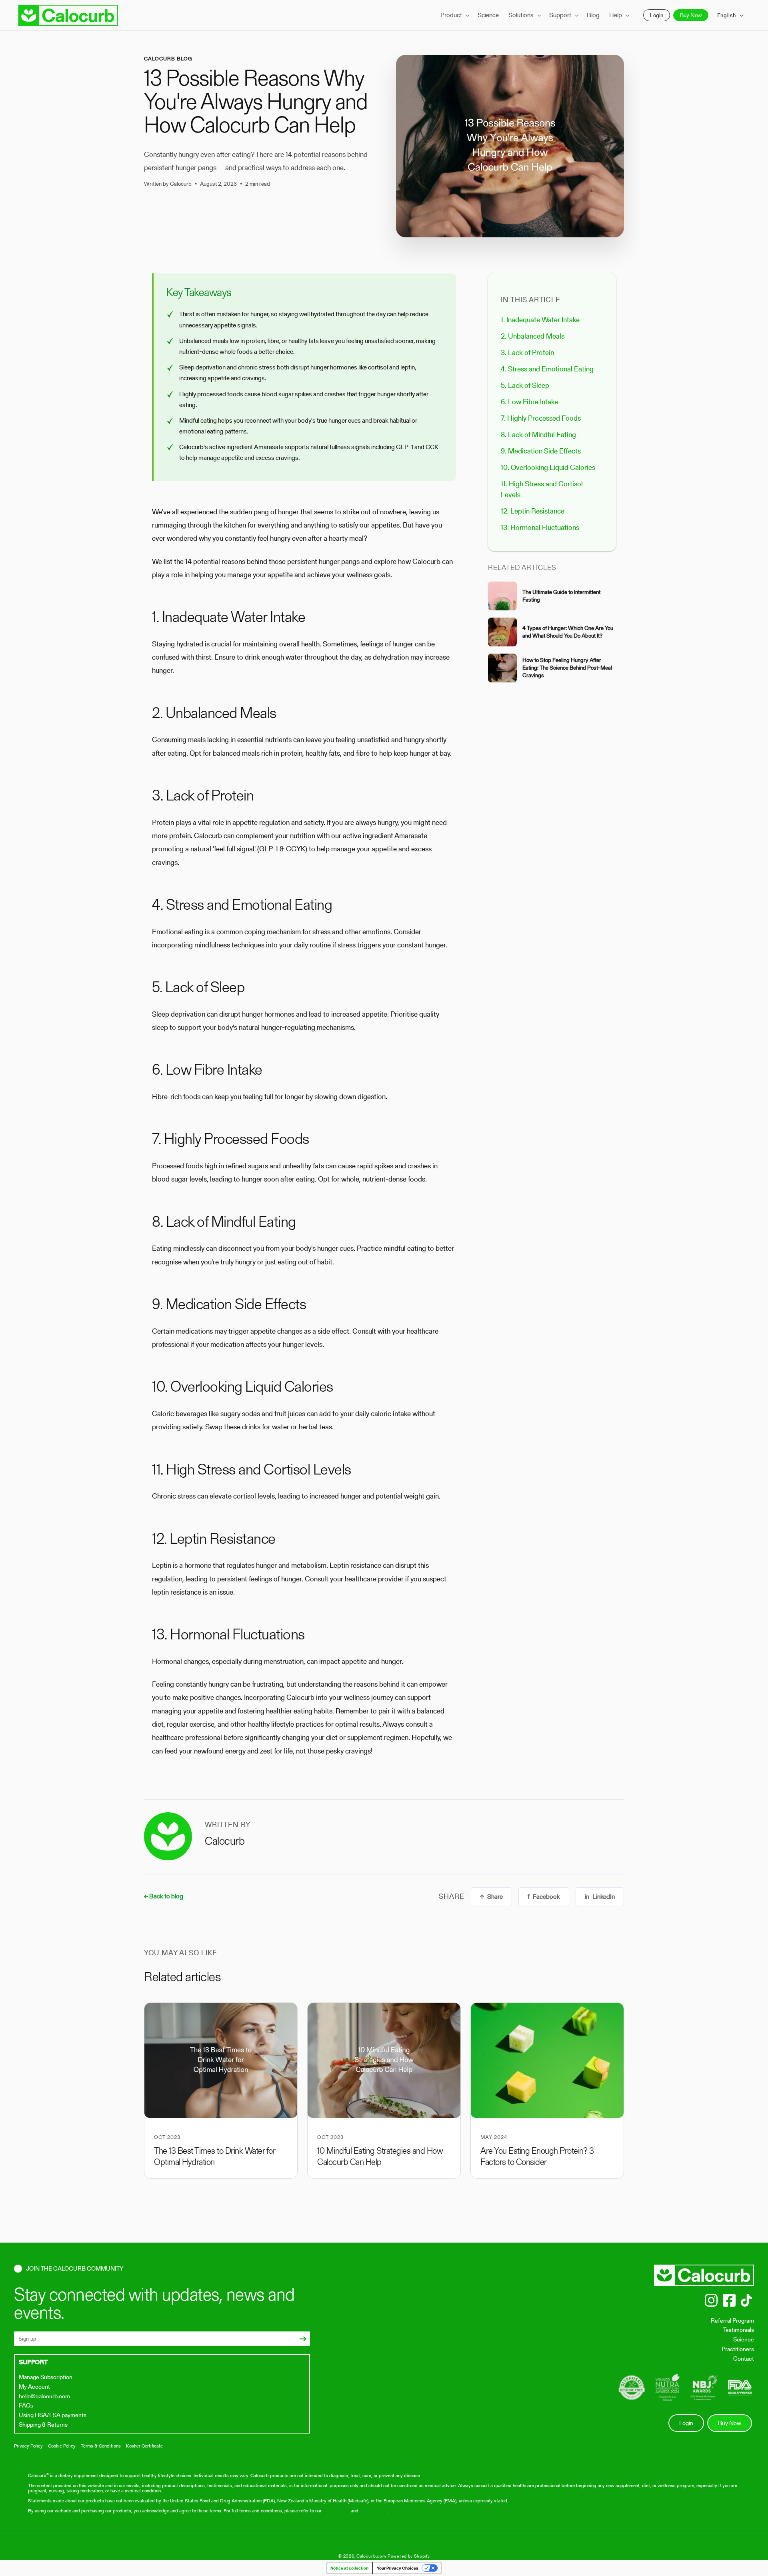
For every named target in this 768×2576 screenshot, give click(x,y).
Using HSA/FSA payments (53, 2415)
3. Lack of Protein (527, 352)
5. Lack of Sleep (525, 385)
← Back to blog (164, 1897)
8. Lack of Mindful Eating (538, 434)
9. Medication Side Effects (541, 451)
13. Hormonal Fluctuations (540, 527)
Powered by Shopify (409, 2556)
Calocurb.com (371, 2556)
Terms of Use (336, 2511)
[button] (454, 15)
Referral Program (732, 2320)
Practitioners (738, 2349)
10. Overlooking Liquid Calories (548, 467)
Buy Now (691, 15)
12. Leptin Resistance (533, 511)
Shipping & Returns (43, 2425)
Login (657, 15)
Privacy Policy (28, 2446)
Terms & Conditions (101, 2446)
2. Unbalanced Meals (533, 336)
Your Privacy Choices (398, 2568)
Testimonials (739, 2330)
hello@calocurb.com (44, 2396)
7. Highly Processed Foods (541, 418)
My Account (34, 2386)
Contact (744, 2358)
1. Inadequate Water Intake (540, 320)
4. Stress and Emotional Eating (547, 369)
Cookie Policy (62, 2446)
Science (744, 2339)
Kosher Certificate (144, 2446)
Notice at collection (349, 2568)
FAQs (26, 2405)
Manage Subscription (46, 2377)
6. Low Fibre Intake (529, 402)
